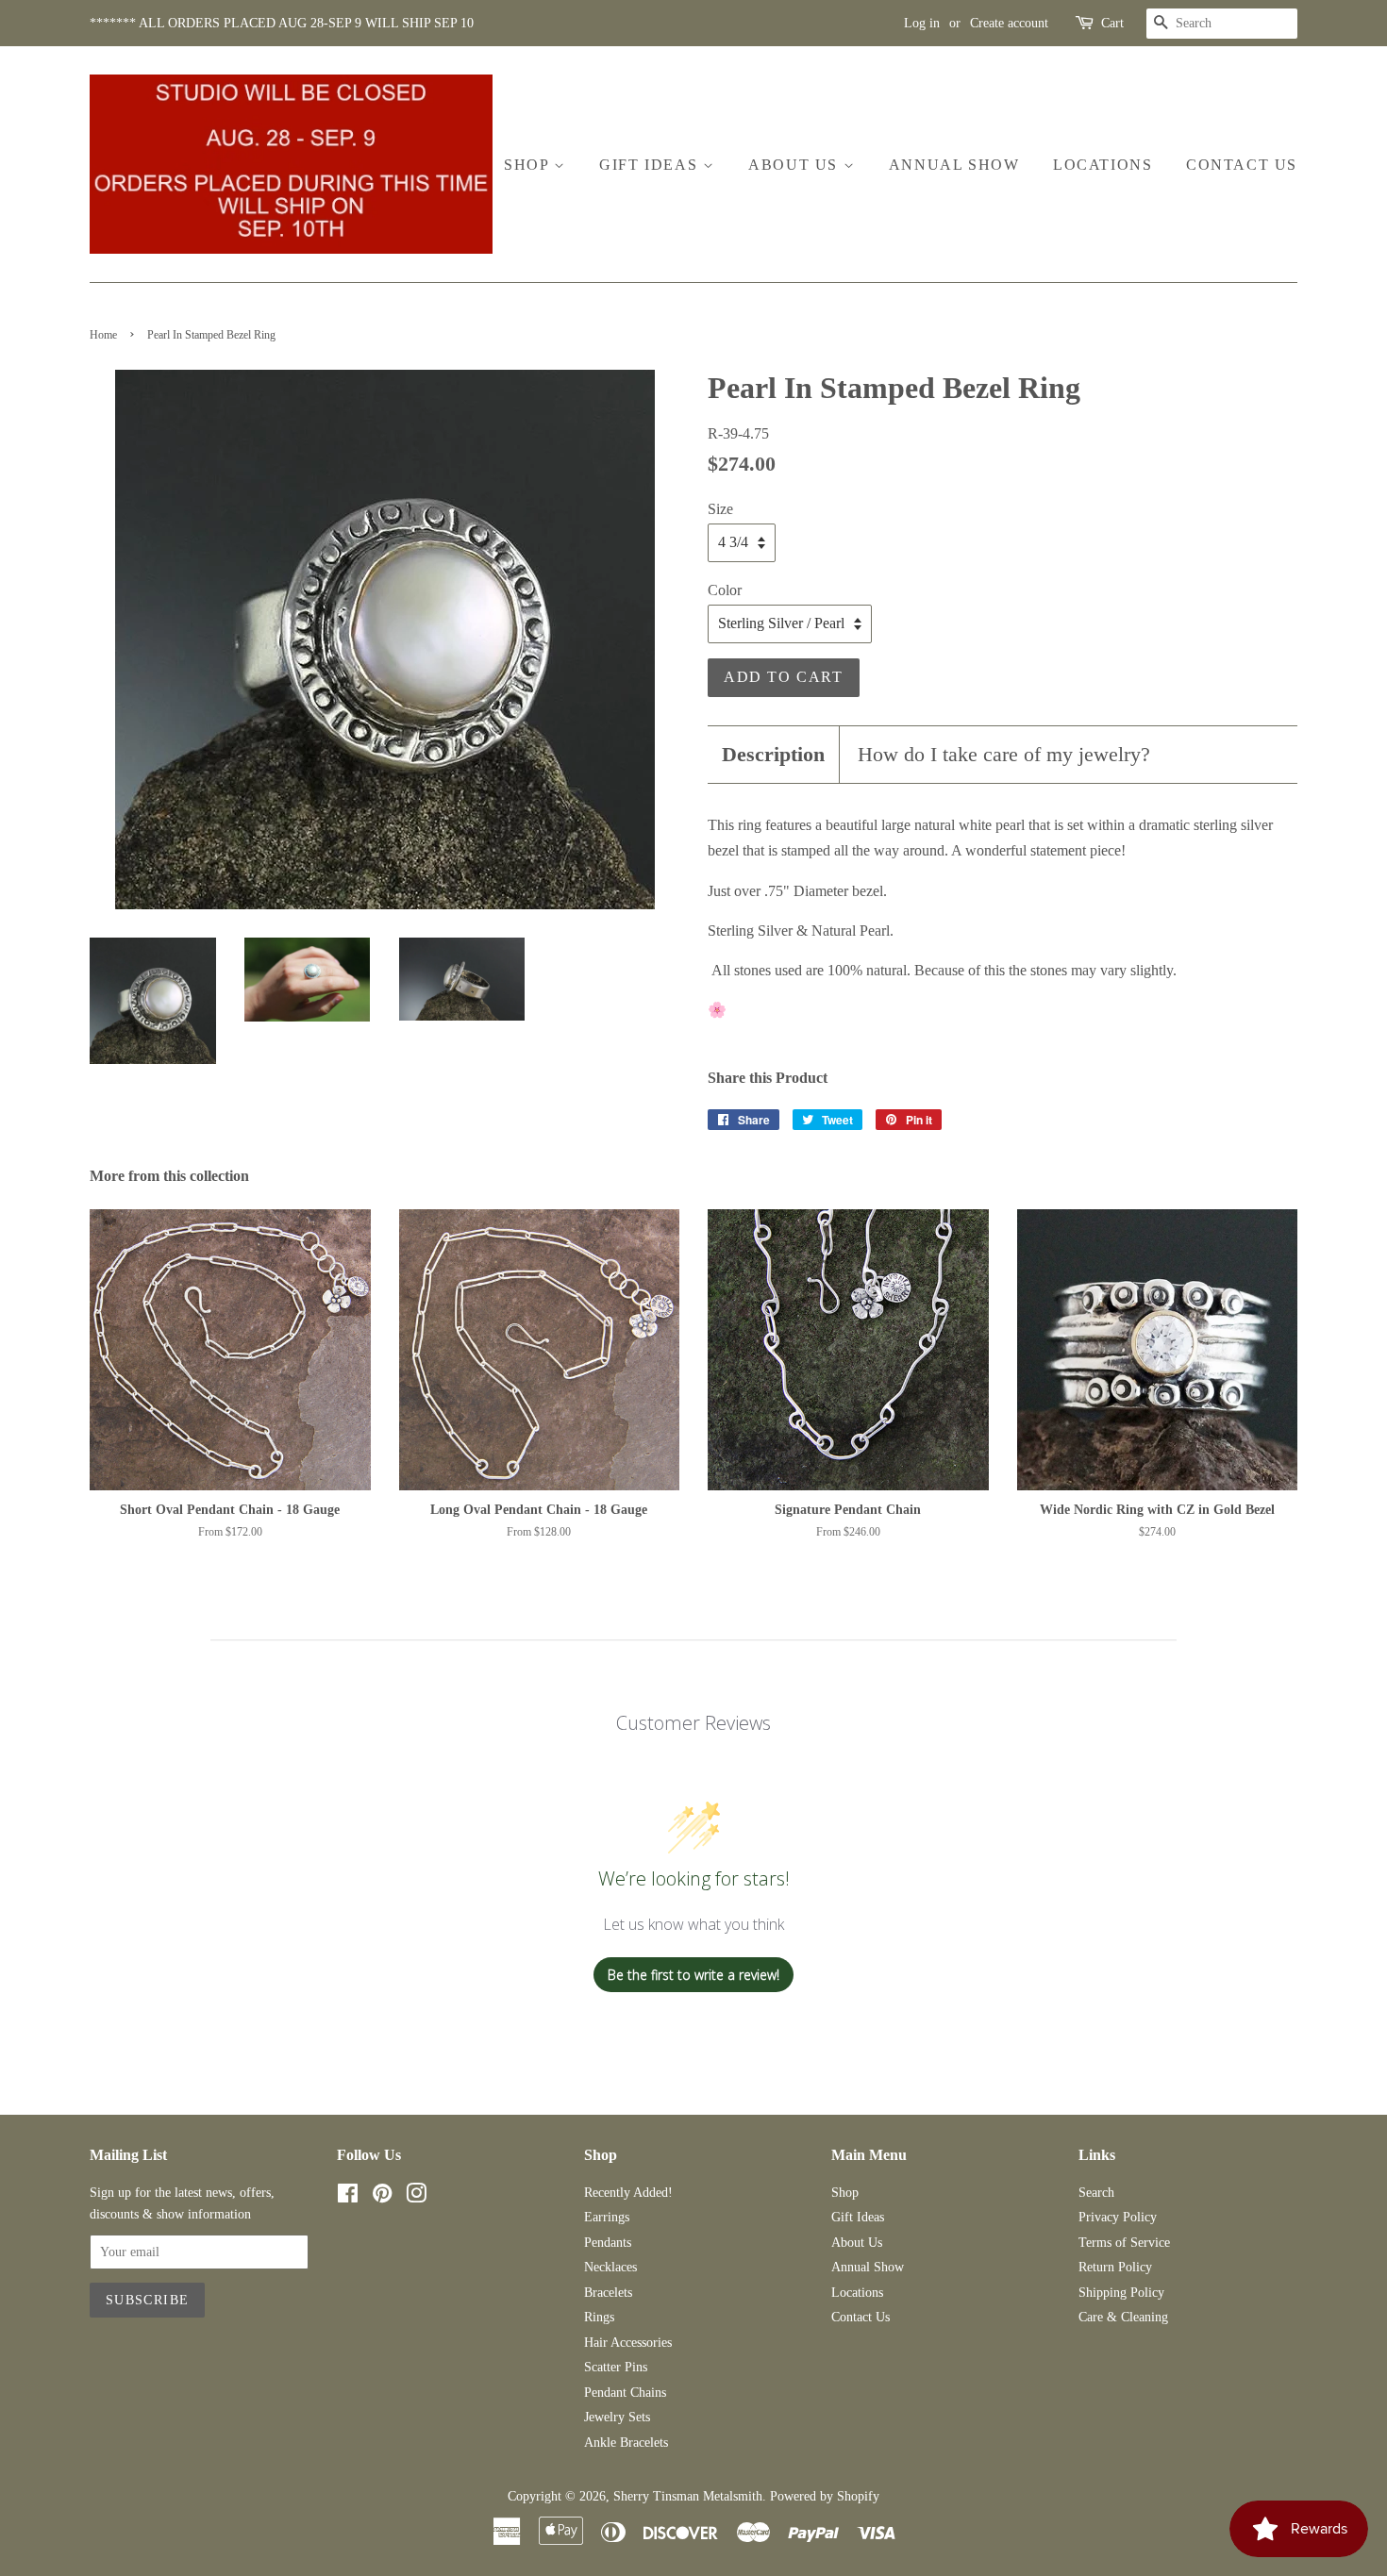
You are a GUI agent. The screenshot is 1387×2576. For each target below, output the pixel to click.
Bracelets (608, 2293)
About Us (795, 165)
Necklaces (610, 2267)
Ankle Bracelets (626, 2443)
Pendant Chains (625, 2393)
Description (773, 754)
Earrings (607, 2217)
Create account (1009, 23)
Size (720, 509)
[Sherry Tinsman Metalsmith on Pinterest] (382, 2197)
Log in (922, 23)
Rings (599, 2317)
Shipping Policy (1121, 2293)
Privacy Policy (1118, 2217)
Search (1096, 2193)
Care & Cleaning (1123, 2317)
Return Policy (1115, 2267)
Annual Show (954, 165)
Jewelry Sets (617, 2417)
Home (103, 335)
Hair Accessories (628, 2343)
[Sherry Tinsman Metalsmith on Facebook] (348, 2197)
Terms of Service (1124, 2243)
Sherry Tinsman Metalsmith (688, 2496)
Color (725, 590)
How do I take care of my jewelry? (1004, 754)
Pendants (608, 2243)
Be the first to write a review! (693, 1975)
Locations (1103, 165)
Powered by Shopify (825, 2496)
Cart (1112, 23)
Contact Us (1242, 165)
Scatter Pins (616, 2367)
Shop (529, 165)
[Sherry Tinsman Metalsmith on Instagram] (416, 2197)
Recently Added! (628, 2193)
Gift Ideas (651, 165)
